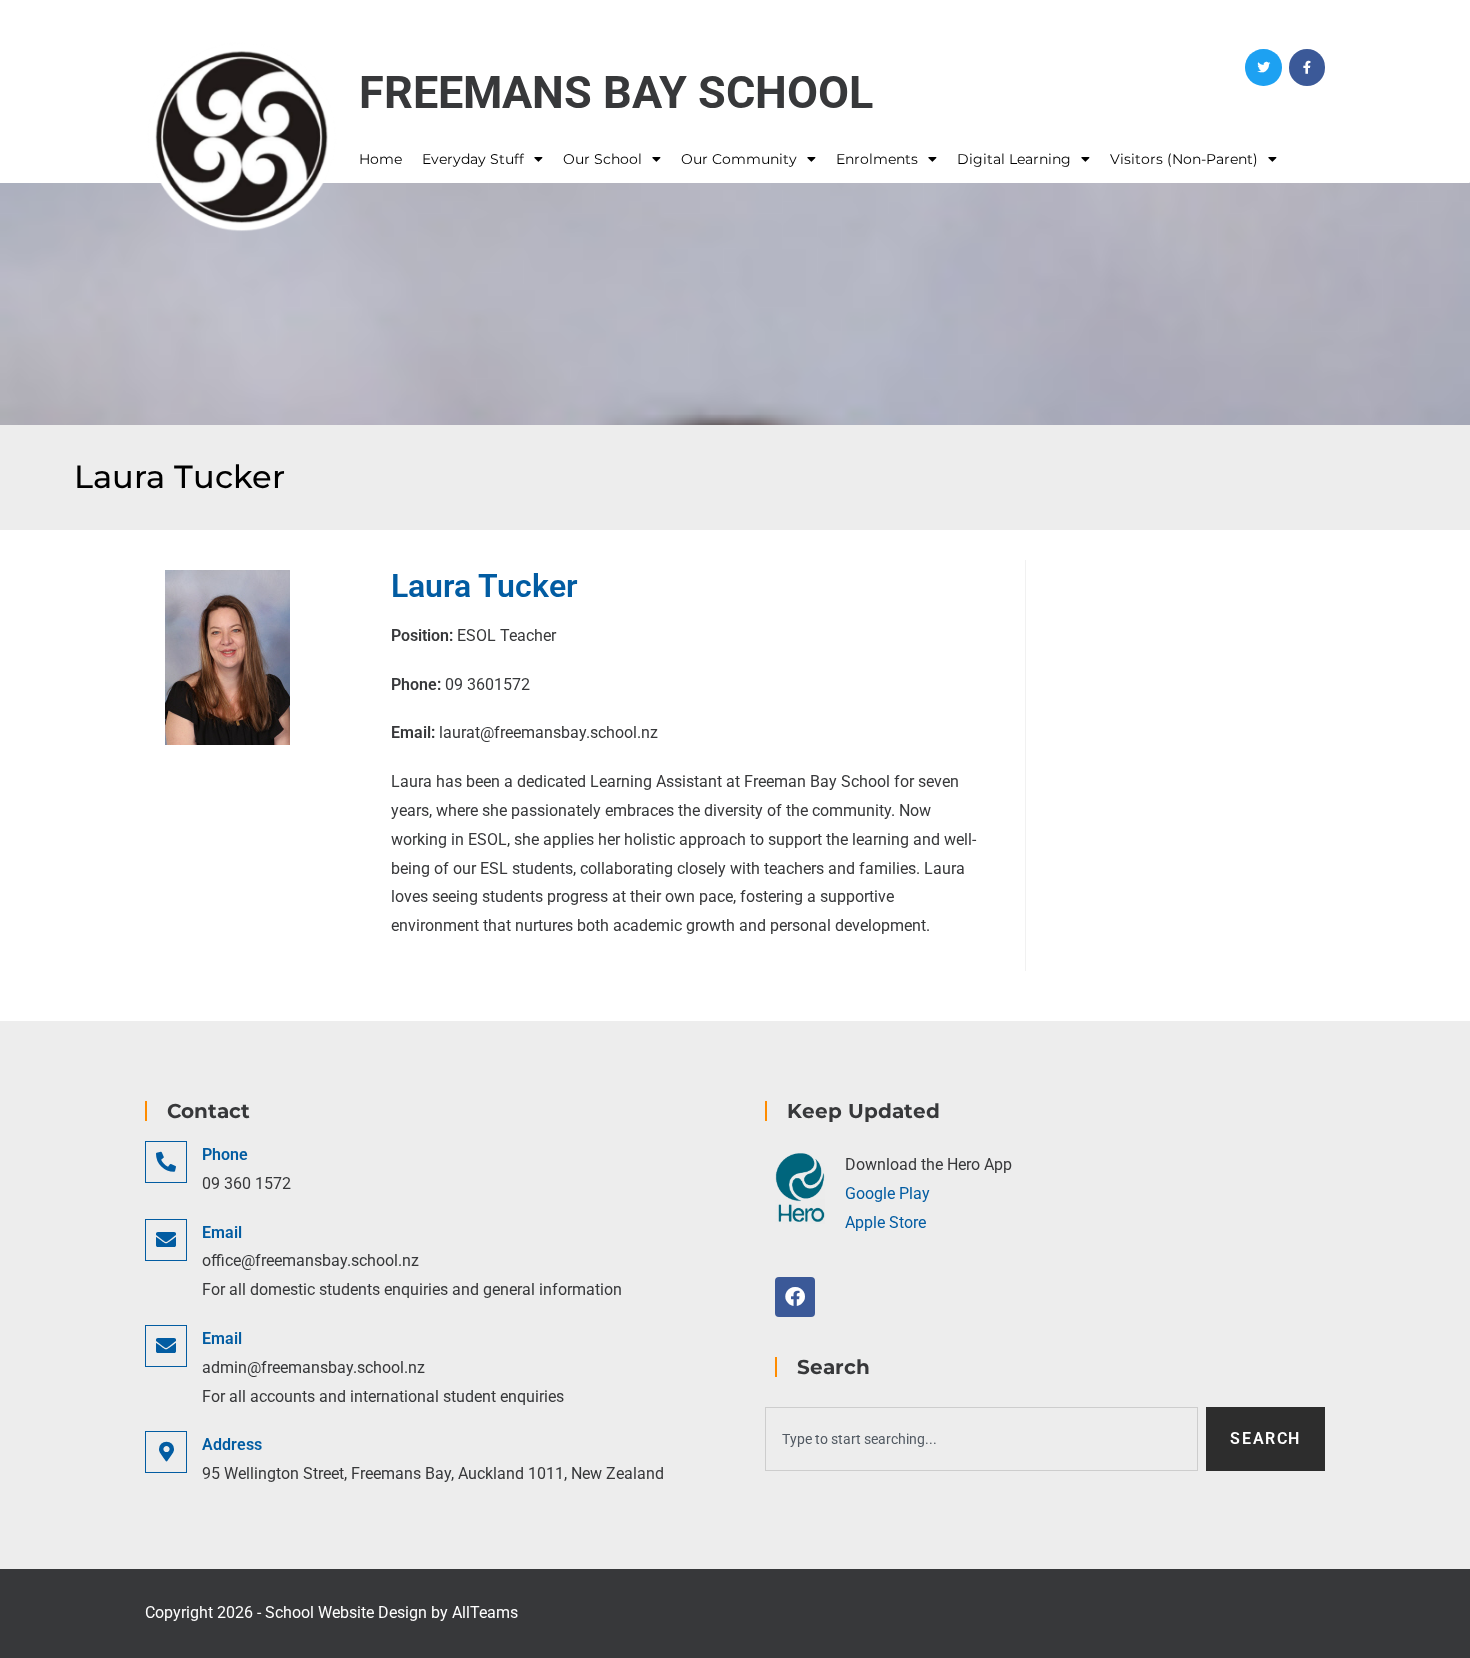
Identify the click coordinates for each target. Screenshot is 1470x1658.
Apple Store (885, 1222)
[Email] (166, 1240)
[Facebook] (1307, 67)
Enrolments (877, 159)
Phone (225, 1154)
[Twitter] (1263, 67)
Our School (602, 159)
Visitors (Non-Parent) (1184, 159)
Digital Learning (1014, 159)
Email (222, 1232)
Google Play (887, 1193)
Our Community (739, 159)
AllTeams (485, 1612)
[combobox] (981, 1439)
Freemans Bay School (616, 92)
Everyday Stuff (473, 159)
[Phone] (166, 1162)
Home (380, 159)
